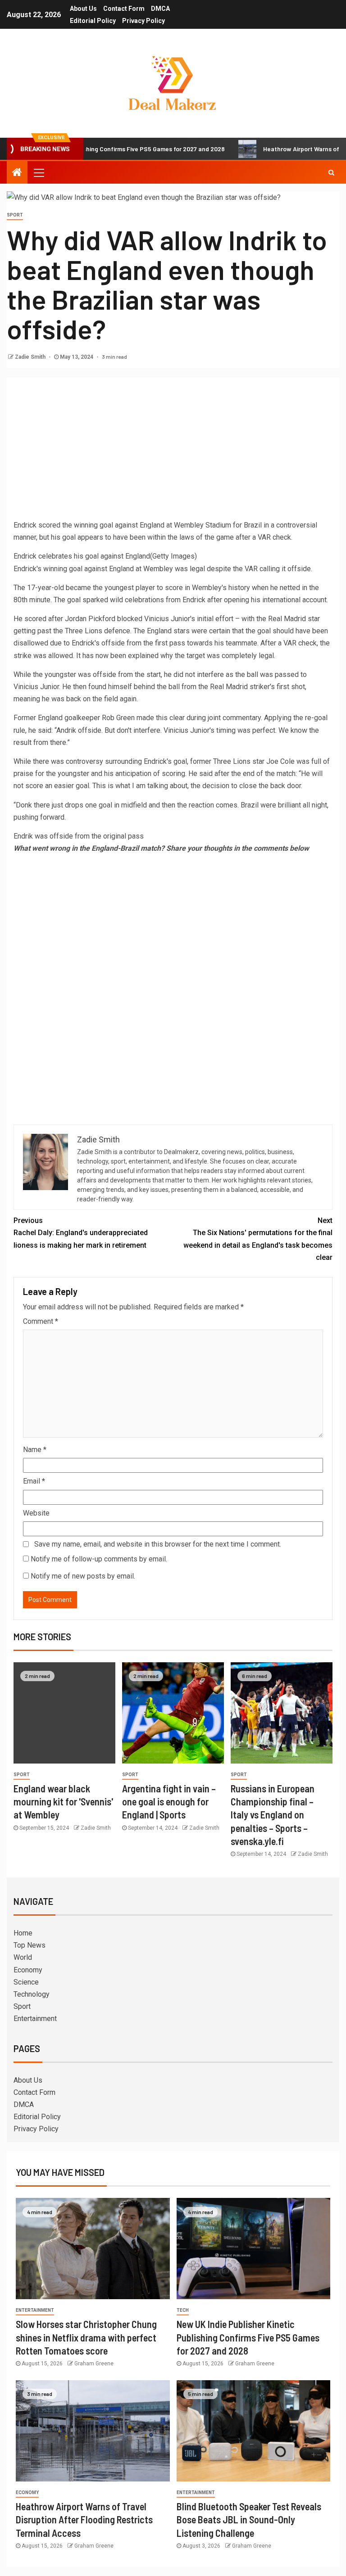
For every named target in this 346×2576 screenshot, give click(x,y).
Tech (183, 2310)
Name (35, 1450)
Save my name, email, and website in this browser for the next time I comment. (158, 1544)
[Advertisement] (173, 451)
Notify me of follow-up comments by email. (99, 1559)
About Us (83, 9)
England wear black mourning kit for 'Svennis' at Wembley (63, 1802)
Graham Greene (94, 2364)
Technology (32, 1994)
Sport (15, 215)
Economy (28, 1970)
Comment (41, 1321)
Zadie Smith (31, 357)
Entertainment (35, 2019)
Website (36, 1513)
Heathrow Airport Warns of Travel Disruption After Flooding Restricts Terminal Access (84, 2520)
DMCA (160, 9)
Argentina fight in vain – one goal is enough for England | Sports (169, 1802)
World (23, 1957)
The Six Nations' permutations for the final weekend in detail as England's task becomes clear (258, 1239)
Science (26, 1982)
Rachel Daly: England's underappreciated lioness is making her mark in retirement (81, 1233)
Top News (30, 1945)
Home (23, 1933)
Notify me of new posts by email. (83, 1576)
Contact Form (124, 9)
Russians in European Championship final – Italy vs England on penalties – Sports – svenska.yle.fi (273, 1815)
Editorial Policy (93, 21)
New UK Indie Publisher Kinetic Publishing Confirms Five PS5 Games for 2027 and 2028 (248, 2337)
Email (34, 1481)
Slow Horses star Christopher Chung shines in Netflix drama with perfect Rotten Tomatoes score (86, 2337)
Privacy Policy (143, 21)
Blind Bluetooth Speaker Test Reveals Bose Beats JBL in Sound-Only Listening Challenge (249, 2520)
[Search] (331, 172)
